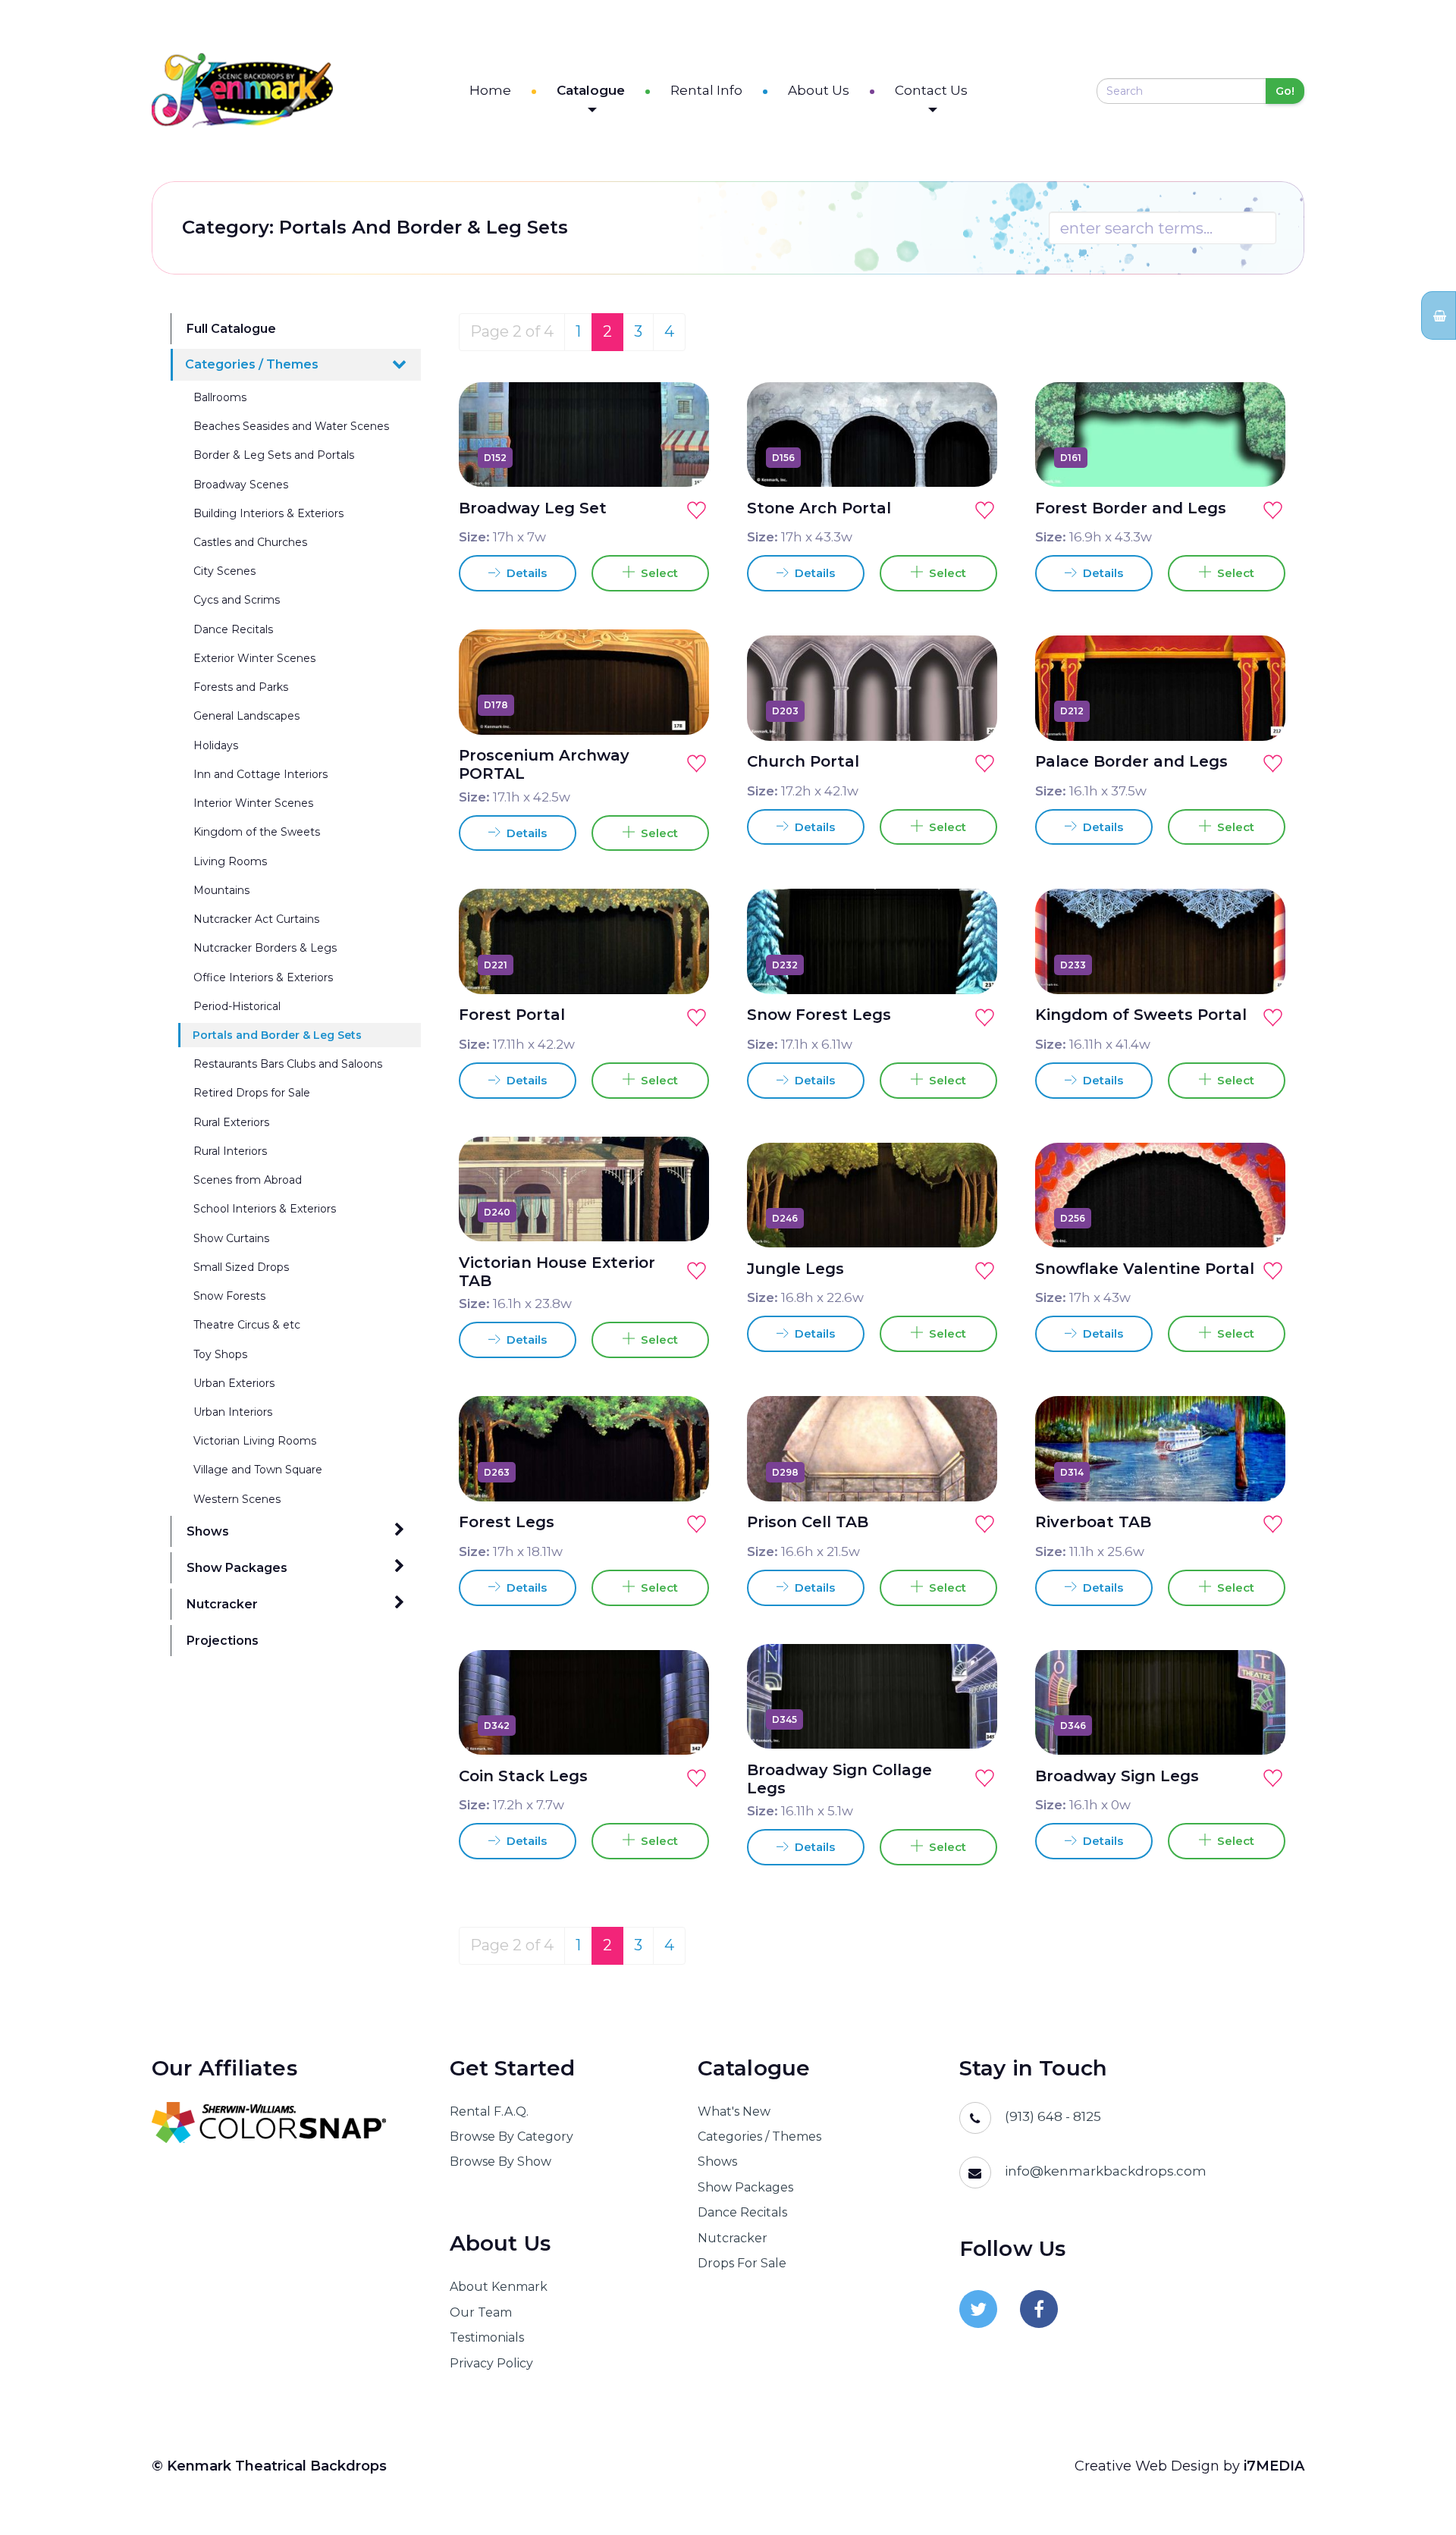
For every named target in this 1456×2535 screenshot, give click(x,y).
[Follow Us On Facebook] (1039, 2309)
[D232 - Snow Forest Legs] (968, 965)
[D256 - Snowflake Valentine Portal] (1257, 1218)
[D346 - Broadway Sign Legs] (1257, 1725)
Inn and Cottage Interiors (260, 774)
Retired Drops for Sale (252, 1093)
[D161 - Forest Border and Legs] (1257, 457)
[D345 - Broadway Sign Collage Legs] (968, 1719)
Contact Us (931, 90)
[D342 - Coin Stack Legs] (680, 1725)
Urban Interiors (233, 1412)
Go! (1285, 91)
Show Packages (237, 1568)
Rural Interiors (230, 1151)
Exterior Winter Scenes (254, 658)
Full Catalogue (231, 329)
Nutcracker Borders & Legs (265, 948)
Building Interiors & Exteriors (268, 513)
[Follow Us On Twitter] (978, 2309)
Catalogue (591, 90)
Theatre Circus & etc (247, 1325)
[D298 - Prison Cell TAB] (968, 1472)
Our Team (481, 2312)
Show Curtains (231, 1238)
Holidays (216, 745)
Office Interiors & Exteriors (263, 977)
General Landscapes (246, 716)
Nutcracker (222, 1604)
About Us (819, 90)
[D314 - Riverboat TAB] (1257, 1472)
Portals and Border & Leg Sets (277, 1035)
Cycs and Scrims (237, 600)
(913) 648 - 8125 (1053, 2116)
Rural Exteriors (231, 1122)
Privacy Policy (491, 2363)
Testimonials (487, 2337)
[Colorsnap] (282, 2122)
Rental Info (706, 90)
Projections (223, 1641)
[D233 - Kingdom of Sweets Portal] (1257, 965)
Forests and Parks (241, 687)
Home (490, 90)
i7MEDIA (1274, 2466)
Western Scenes (237, 1499)
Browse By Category (511, 2137)
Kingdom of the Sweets (257, 832)
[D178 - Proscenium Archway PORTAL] (680, 705)
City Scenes (224, 571)
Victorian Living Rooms (255, 1441)
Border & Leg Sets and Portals (274, 455)
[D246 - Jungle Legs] (968, 1218)
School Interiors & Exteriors (265, 1209)
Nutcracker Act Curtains (256, 919)
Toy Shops (220, 1354)
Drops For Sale (742, 2263)
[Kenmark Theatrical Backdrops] (242, 91)
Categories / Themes (252, 364)
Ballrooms (220, 397)
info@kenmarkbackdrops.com (1106, 2171)
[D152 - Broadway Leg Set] (680, 457)
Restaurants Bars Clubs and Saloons (288, 1064)
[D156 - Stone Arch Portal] (968, 457)
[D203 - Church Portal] (968, 711)
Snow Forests (229, 1296)
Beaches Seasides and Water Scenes (291, 426)
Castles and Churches (250, 542)
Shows (208, 1531)
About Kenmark (499, 2287)
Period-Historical (237, 1006)
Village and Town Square (258, 1470)
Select (656, 573)
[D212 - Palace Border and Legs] (1257, 711)
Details (525, 573)
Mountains (221, 890)
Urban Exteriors (234, 1383)
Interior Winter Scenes (253, 803)
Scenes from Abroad (248, 1180)
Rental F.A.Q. (489, 2111)
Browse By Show (500, 2162)
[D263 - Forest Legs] (680, 1472)
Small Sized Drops (241, 1267)
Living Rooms (230, 861)
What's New (734, 2111)
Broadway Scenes (241, 485)
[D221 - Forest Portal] (680, 965)
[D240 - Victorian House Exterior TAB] (680, 1212)
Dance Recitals (233, 629)
